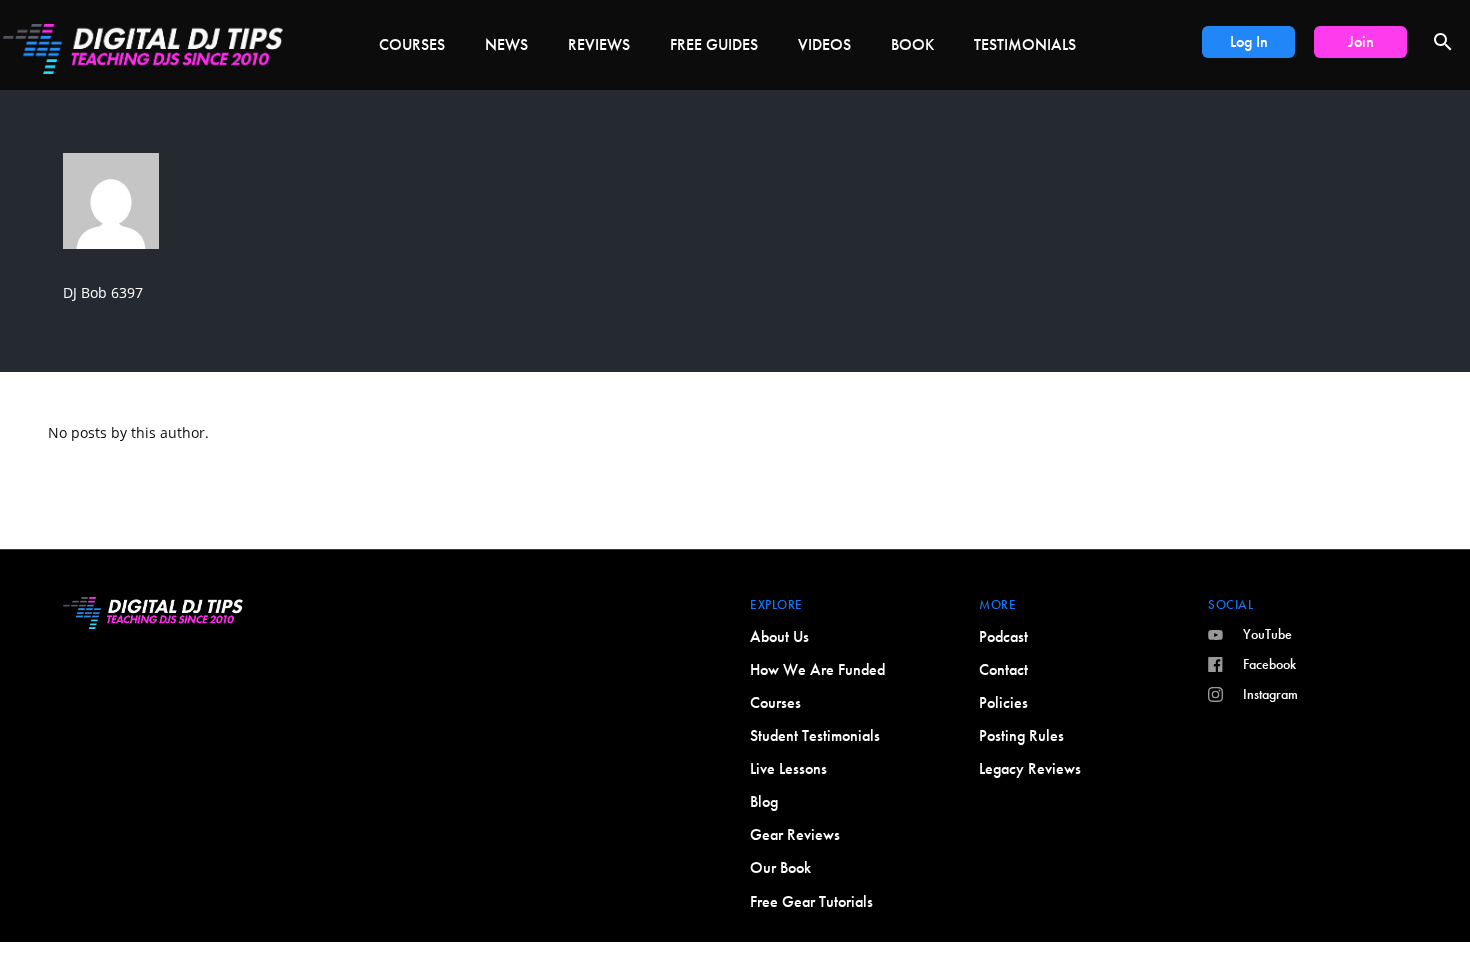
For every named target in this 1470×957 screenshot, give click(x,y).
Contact (1003, 669)
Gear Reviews (795, 834)
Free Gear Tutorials (811, 901)
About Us (779, 636)
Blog (764, 801)
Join (1361, 41)
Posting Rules (1021, 735)
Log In (1249, 41)
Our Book (780, 867)
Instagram (1270, 694)
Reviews (599, 44)
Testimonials (1025, 44)
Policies (1003, 702)
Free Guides (714, 44)
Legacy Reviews (1030, 768)
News (506, 44)
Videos (824, 44)
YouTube (1267, 634)
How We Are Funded (817, 669)
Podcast (1003, 636)
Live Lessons (788, 768)
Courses (412, 44)
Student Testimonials (815, 735)
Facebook (1269, 664)
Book (912, 44)
